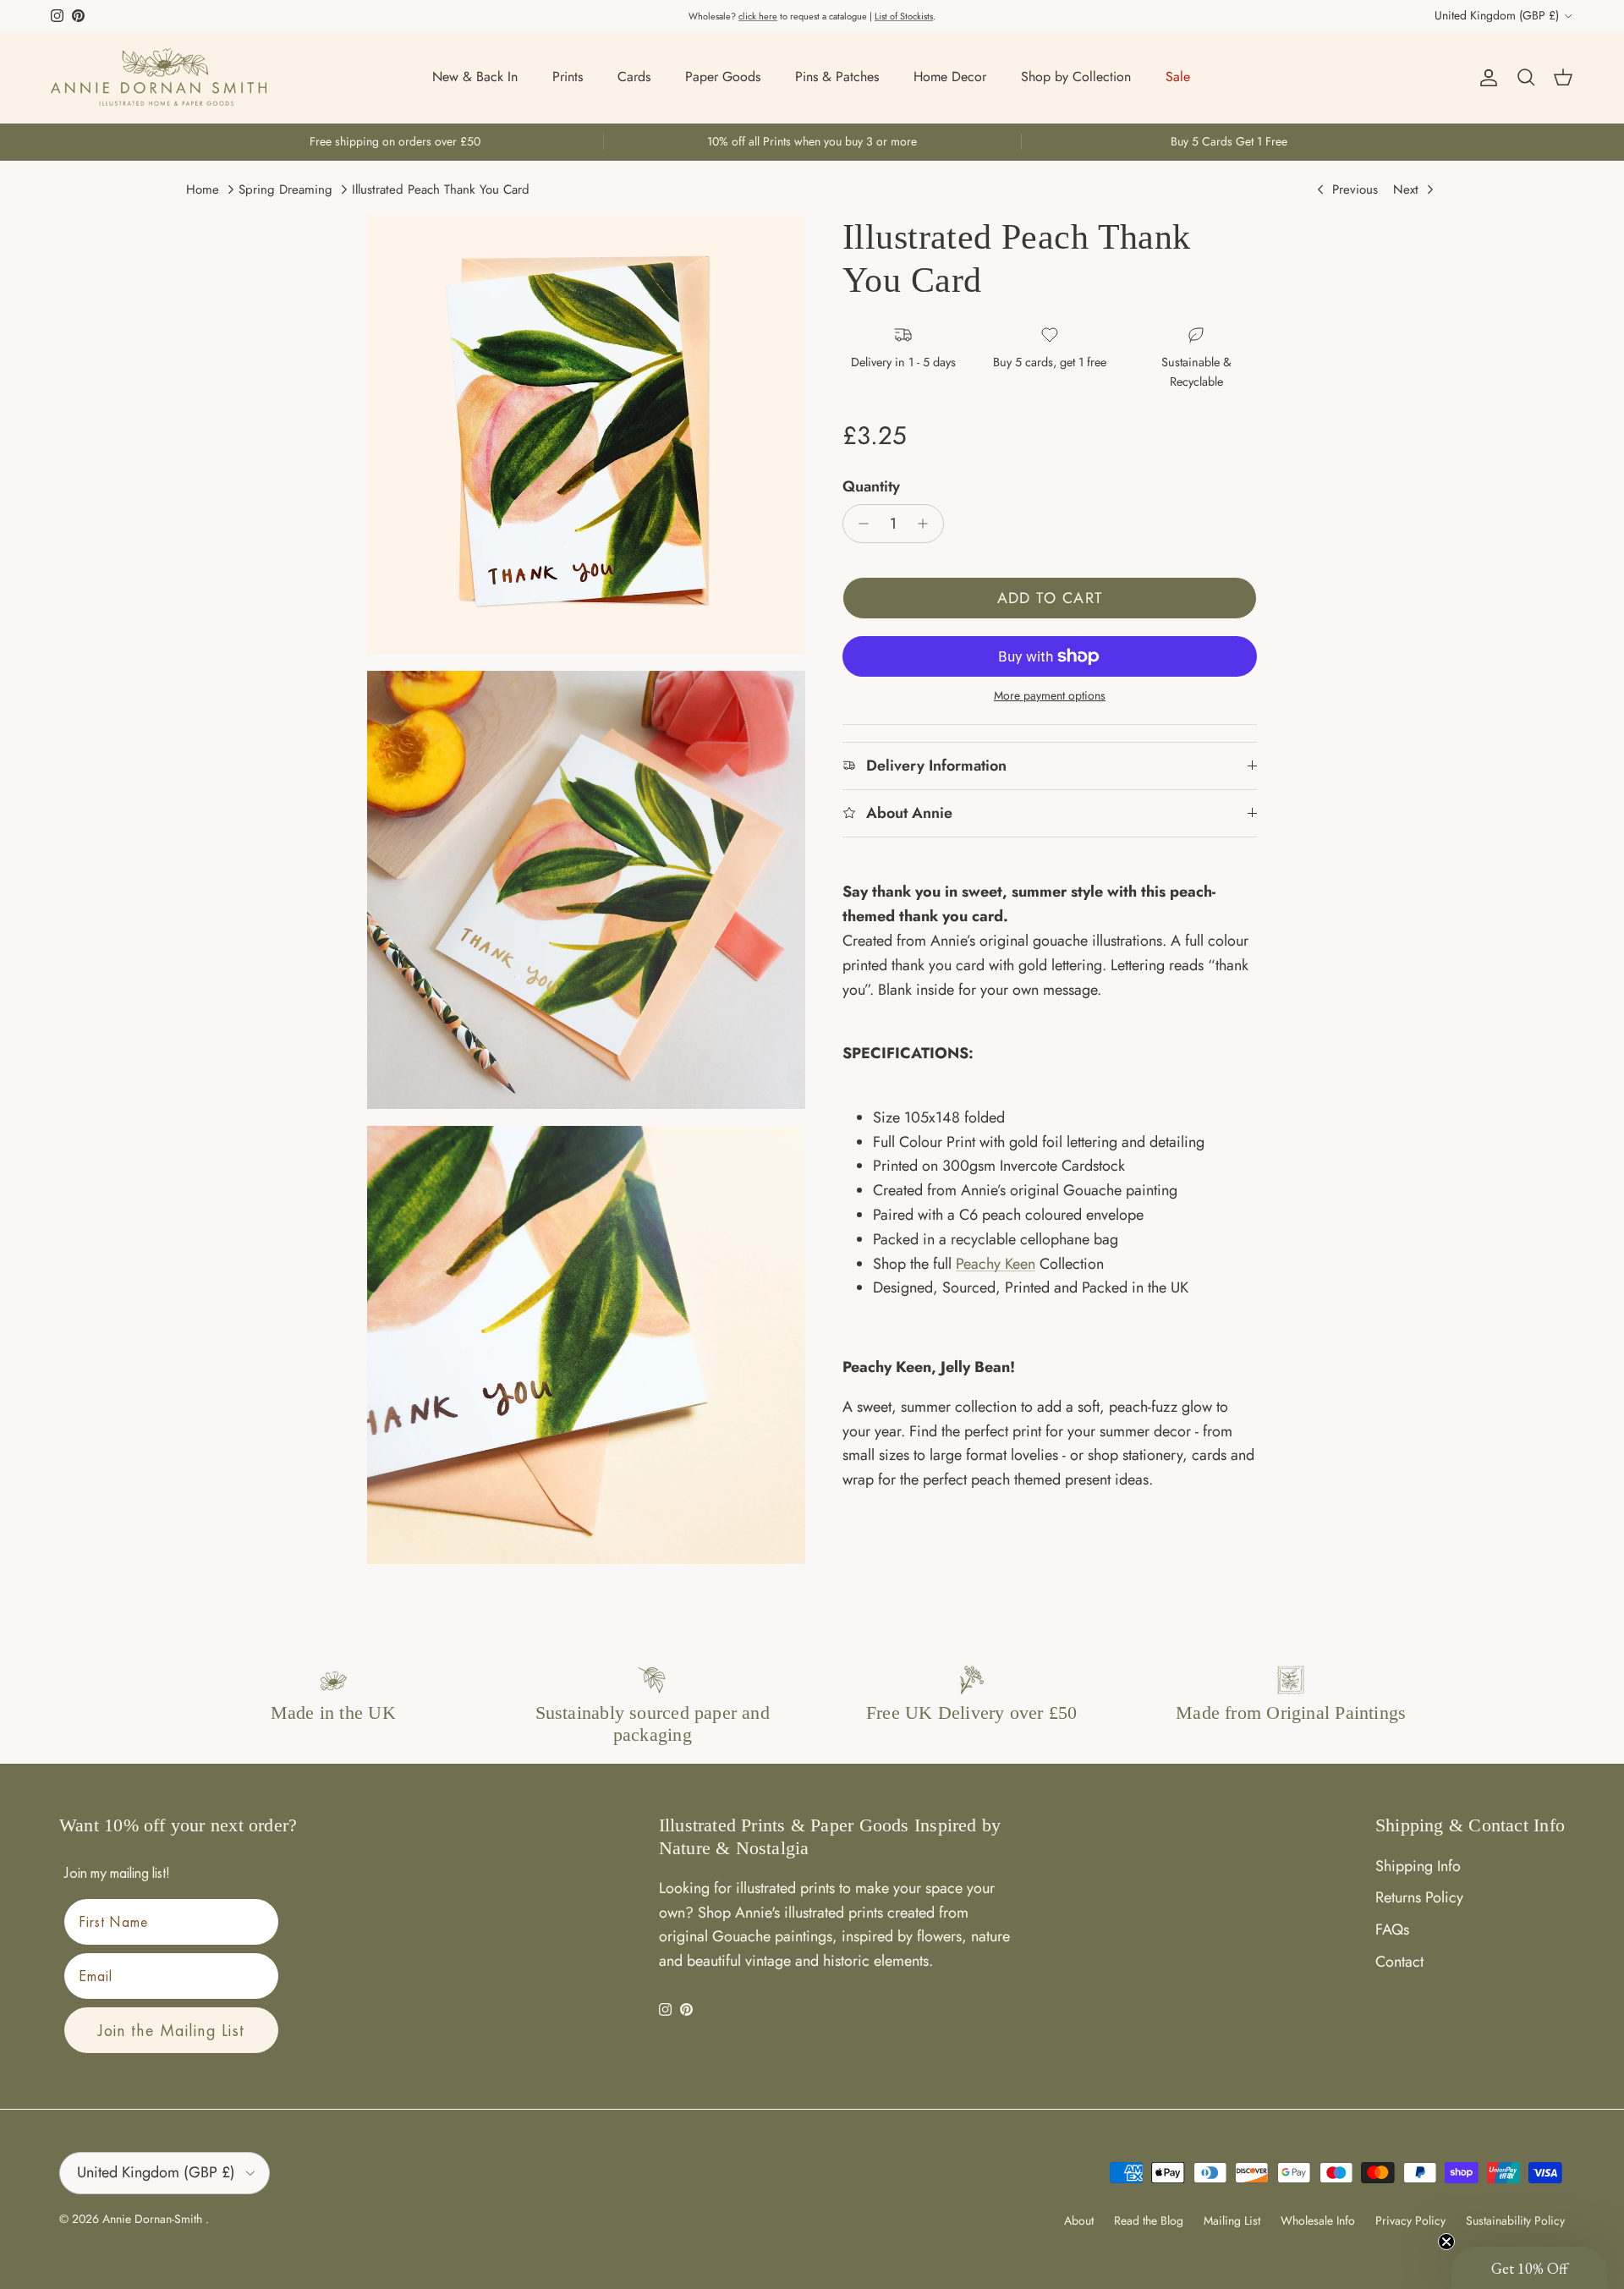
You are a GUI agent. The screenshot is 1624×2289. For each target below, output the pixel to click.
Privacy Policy (1410, 2220)
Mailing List (1232, 2220)
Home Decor (950, 77)
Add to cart (1050, 598)
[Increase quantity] (927, 524)
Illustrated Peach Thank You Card (441, 189)
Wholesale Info (1318, 2220)
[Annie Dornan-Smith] (159, 77)
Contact (1399, 1962)
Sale (1178, 77)
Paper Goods (723, 77)
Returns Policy (1419, 1897)
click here (758, 16)
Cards (634, 77)
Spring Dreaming (285, 189)
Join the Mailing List (171, 2030)
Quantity (871, 487)
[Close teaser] (1446, 2242)
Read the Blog (1149, 2220)
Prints (568, 77)
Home (203, 189)
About (1079, 2220)
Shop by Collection (1076, 77)
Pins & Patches (837, 77)
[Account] (1485, 77)
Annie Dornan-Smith (154, 2219)
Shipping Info (1418, 1866)
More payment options (1050, 696)
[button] (1529, 2268)
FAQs (1392, 1929)
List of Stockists (904, 16)
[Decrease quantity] (859, 524)
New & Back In (475, 77)
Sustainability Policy (1515, 2220)
